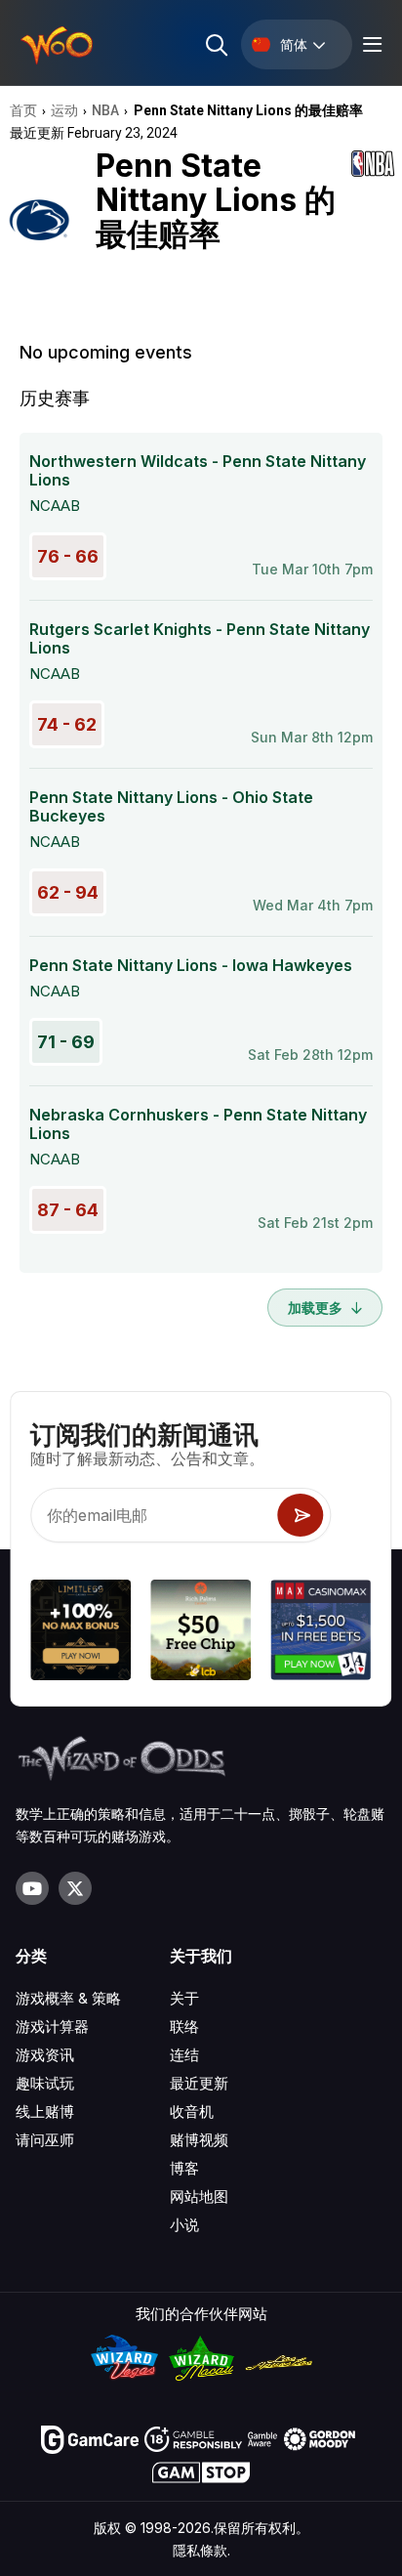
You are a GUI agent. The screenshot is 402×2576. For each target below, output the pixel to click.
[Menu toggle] (370, 44)
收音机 (192, 2111)
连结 (184, 2055)
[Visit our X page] (75, 1888)
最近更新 (199, 2083)
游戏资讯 (45, 2055)
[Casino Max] (322, 1633)
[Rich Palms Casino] (201, 1633)
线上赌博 (45, 2111)
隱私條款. (201, 2550)
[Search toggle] (215, 44)
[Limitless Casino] (80, 1633)
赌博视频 (199, 2140)
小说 (184, 2225)
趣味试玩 (45, 2083)
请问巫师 (45, 2140)
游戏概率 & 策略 (68, 1998)
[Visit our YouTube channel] (32, 1888)
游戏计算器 (52, 2027)
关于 (184, 1998)
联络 (184, 2027)
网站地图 (199, 2196)
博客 (184, 2168)
